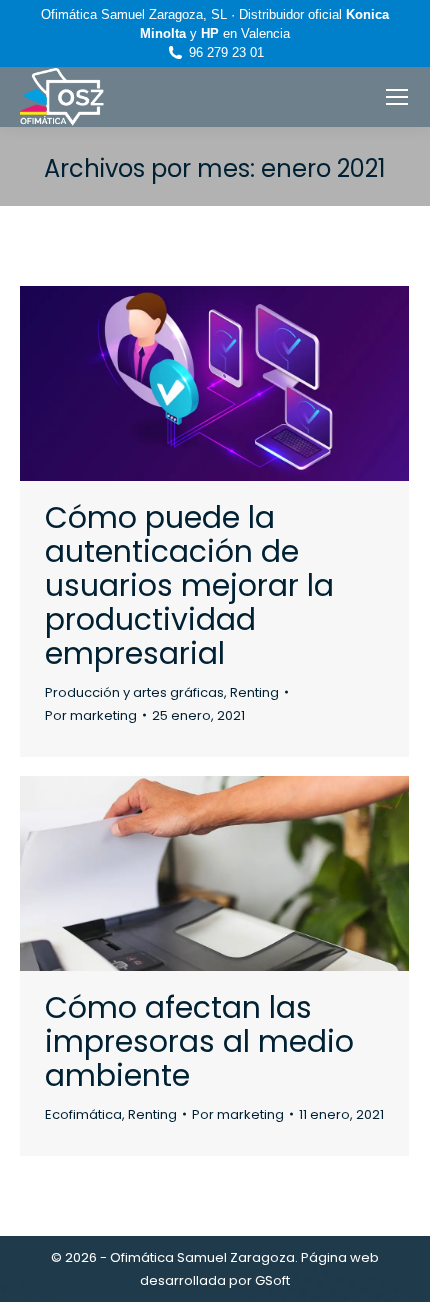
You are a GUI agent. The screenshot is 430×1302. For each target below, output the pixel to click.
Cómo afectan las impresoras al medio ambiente (199, 1041)
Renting (254, 692)
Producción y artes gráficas (134, 692)
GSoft (272, 1280)
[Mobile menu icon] (397, 97)
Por (91, 715)
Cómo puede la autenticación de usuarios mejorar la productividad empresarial (189, 585)
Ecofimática (83, 1114)
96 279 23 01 (226, 52)
